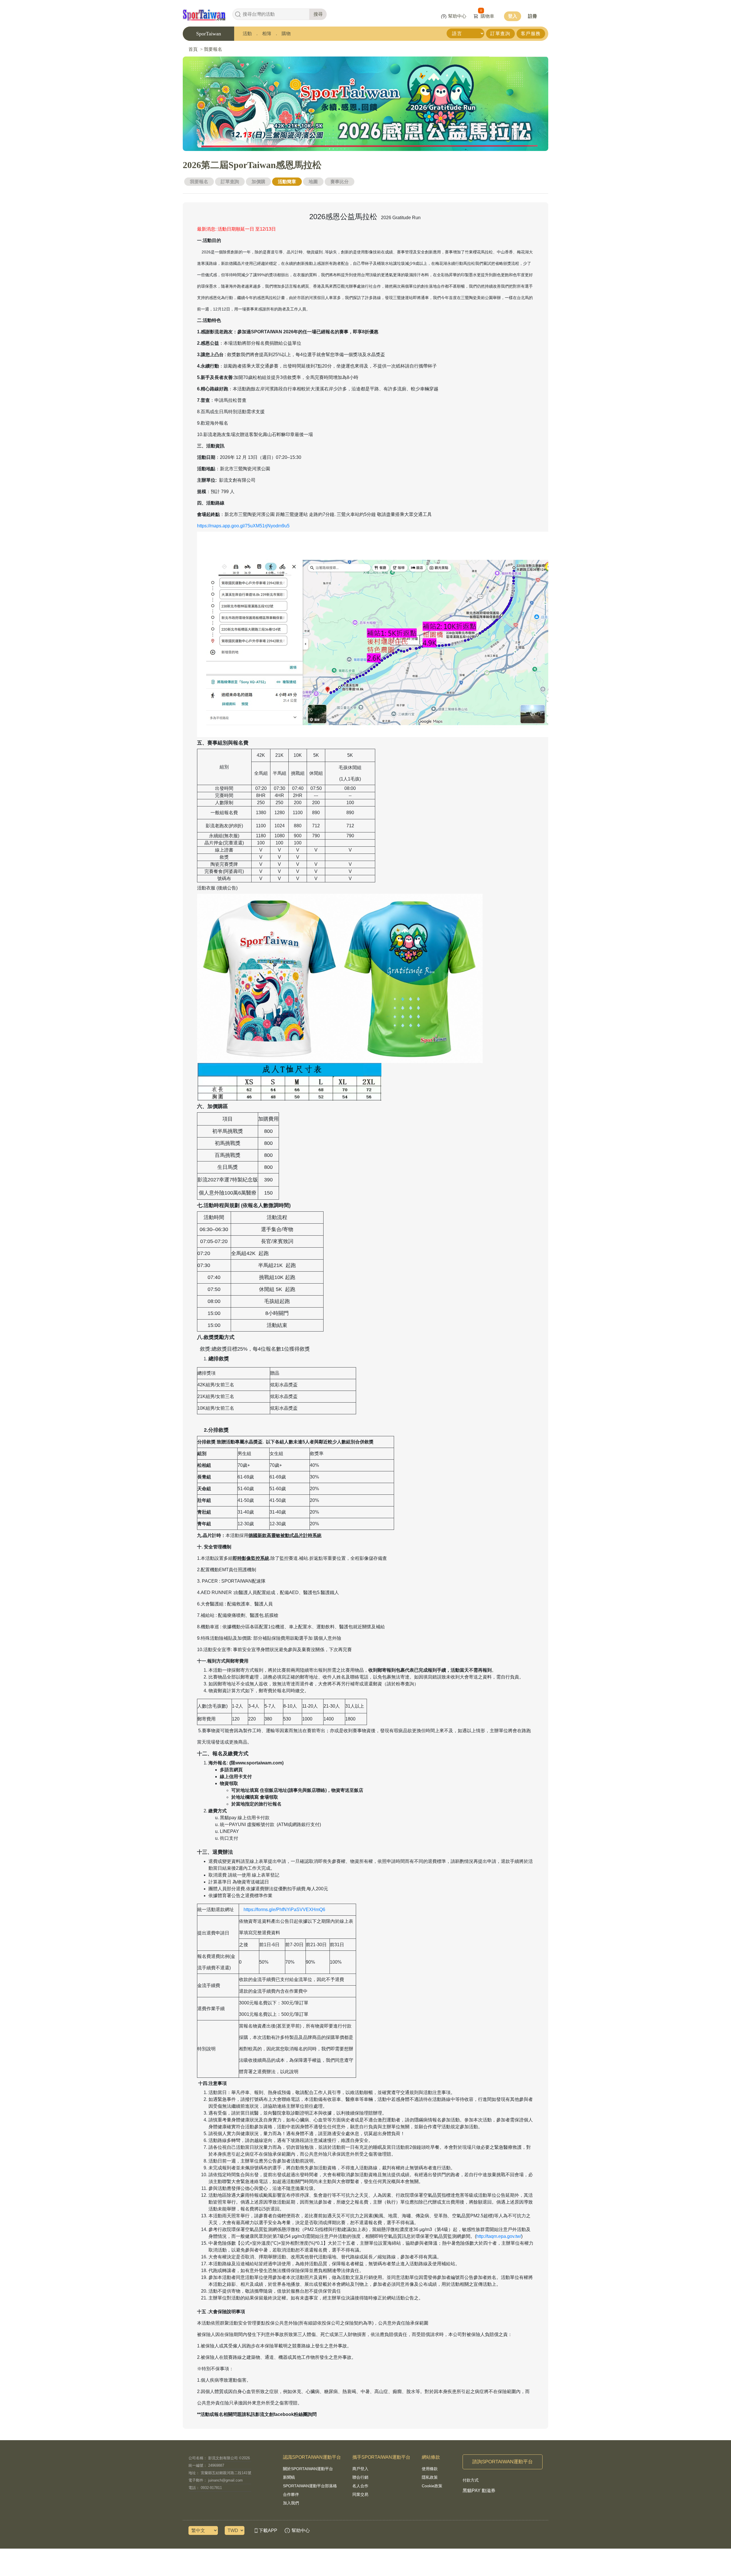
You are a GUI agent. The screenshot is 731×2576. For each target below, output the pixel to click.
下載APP (268, 2530)
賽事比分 (340, 182)
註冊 (533, 16)
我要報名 (213, 49)
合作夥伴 (291, 2494)
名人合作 (360, 2486)
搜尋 (318, 14)
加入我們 (291, 2503)
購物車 (487, 16)
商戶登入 (360, 2469)
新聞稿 (289, 2477)
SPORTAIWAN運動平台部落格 (310, 2486)
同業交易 (360, 2494)
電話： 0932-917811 (205, 2488)
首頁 (193, 49)
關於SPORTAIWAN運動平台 (308, 2469)
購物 (286, 34)
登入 (513, 16)
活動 (247, 34)
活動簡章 (287, 182)
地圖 (313, 182)
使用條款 (430, 2469)
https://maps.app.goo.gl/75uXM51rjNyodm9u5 (243, 526)
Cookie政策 (432, 2486)
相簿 (267, 34)
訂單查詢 (500, 34)
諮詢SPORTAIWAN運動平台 (503, 2462)
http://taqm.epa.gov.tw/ (499, 2236)
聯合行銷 (360, 2477)
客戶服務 (531, 34)
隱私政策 (430, 2477)
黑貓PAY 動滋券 (479, 2491)
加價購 (258, 182)
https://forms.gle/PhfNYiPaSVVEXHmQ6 (284, 1910)
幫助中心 (457, 16)
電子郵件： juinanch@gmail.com (216, 2480)
